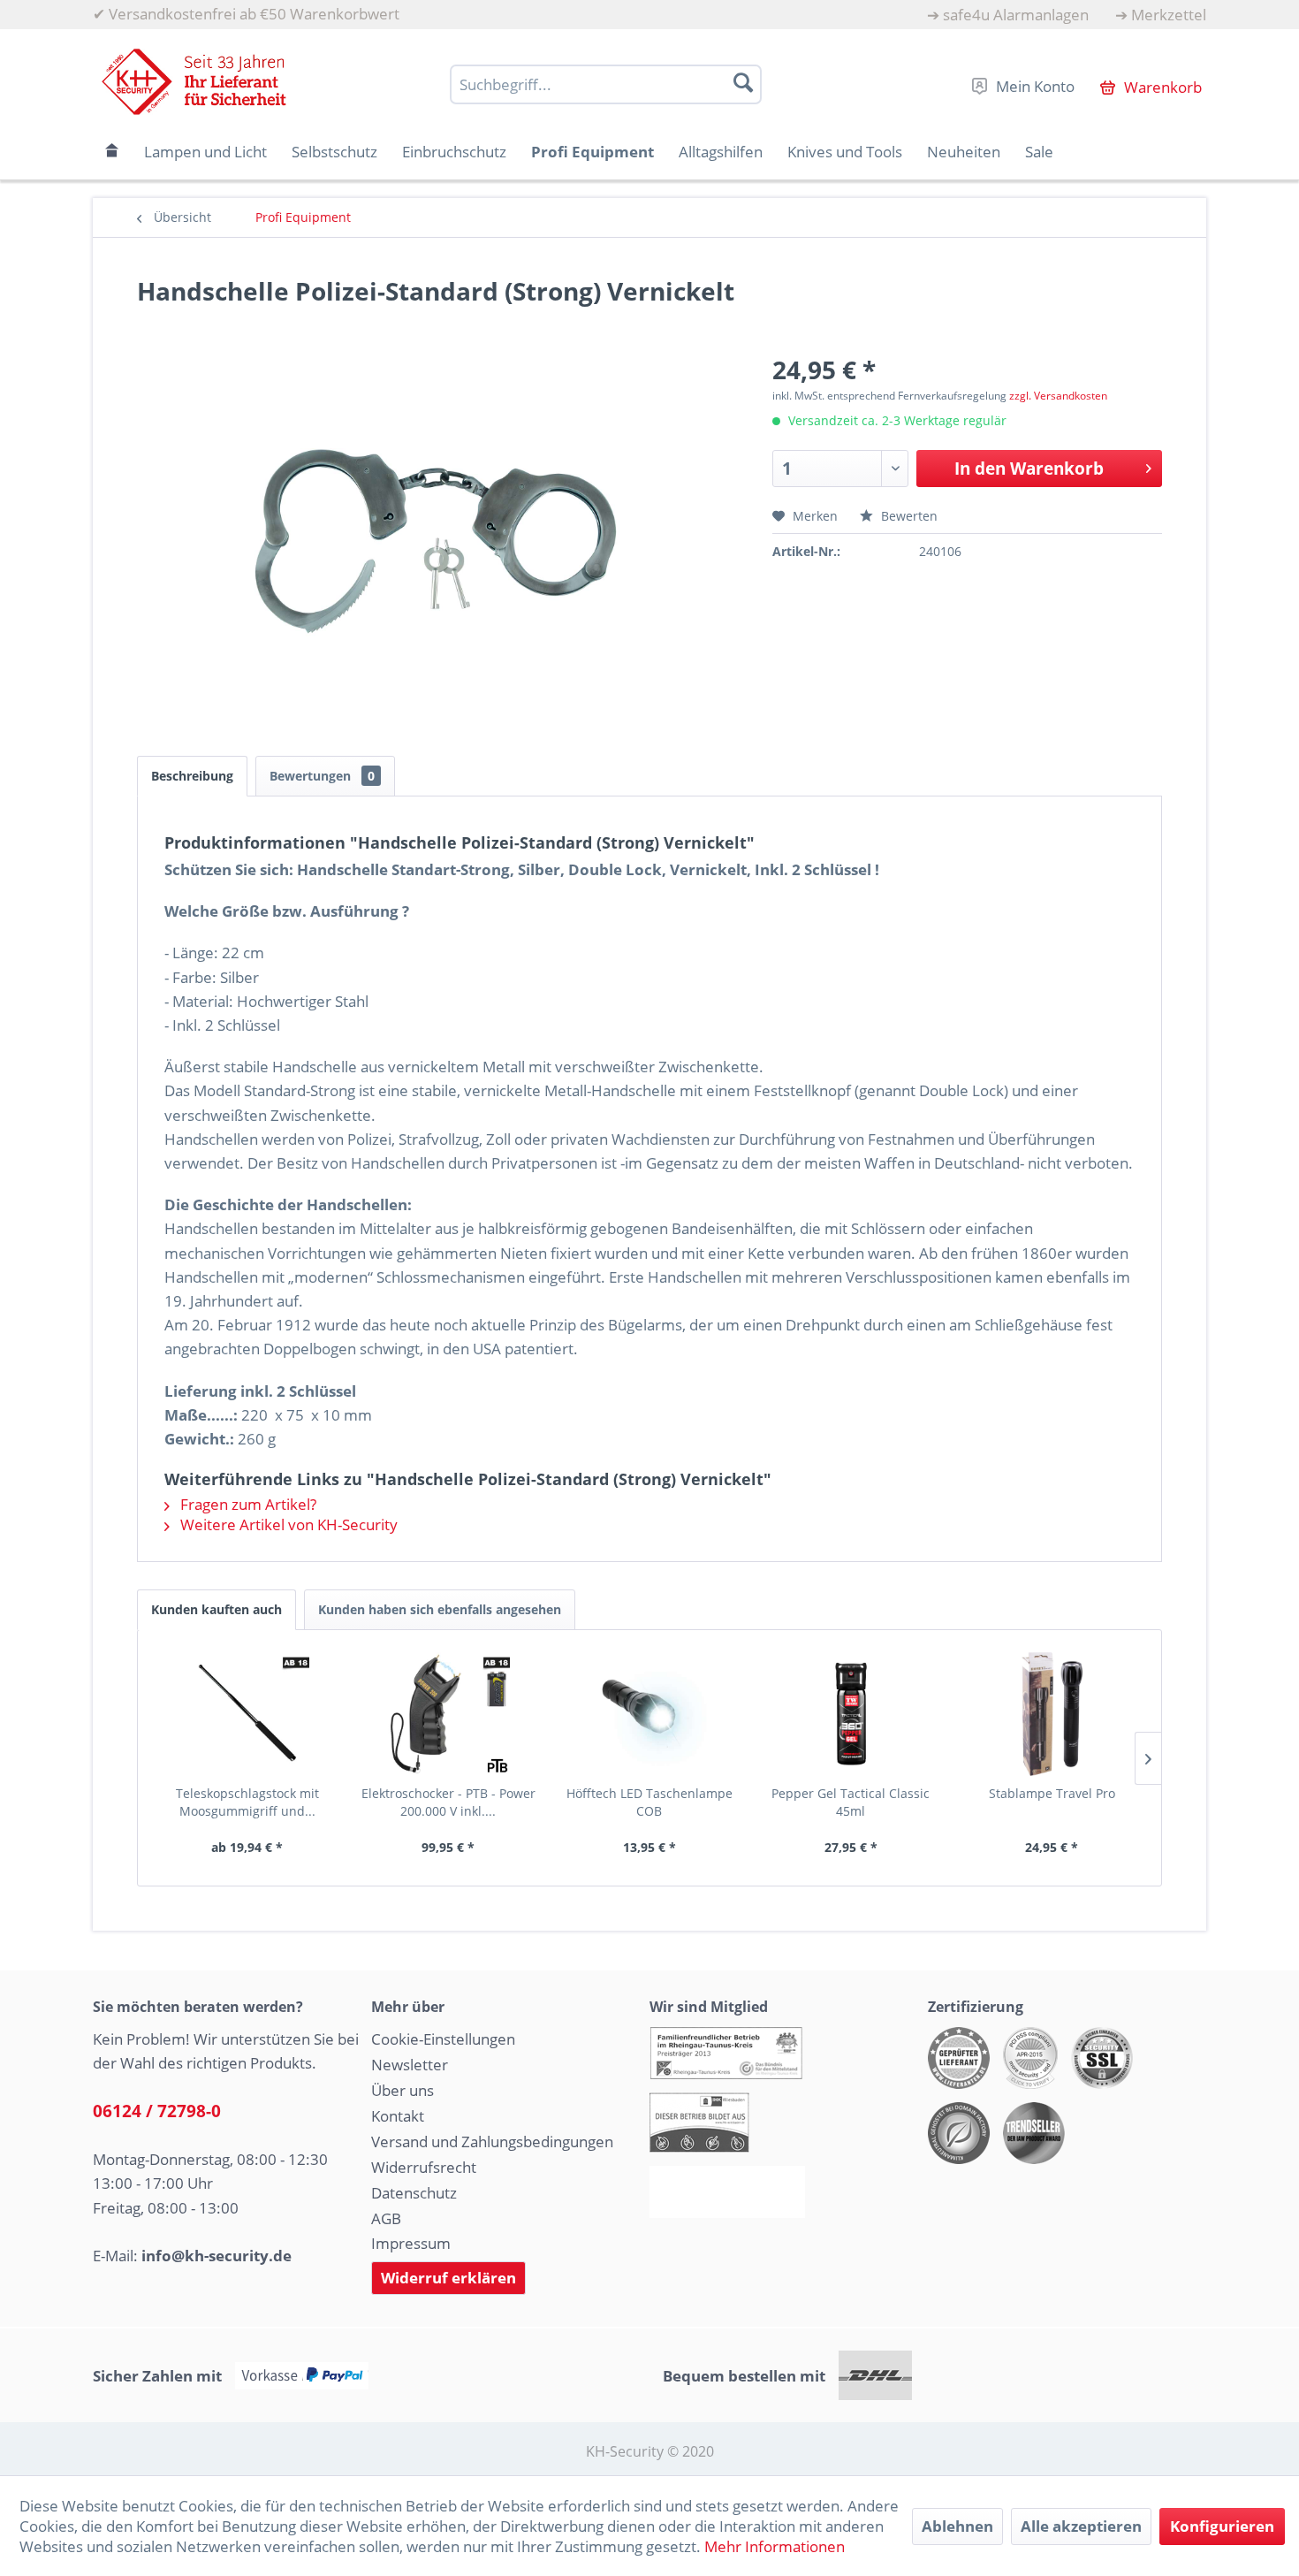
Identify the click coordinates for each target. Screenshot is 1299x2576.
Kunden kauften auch (216, 1609)
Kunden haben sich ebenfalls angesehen (440, 1609)
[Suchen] (743, 82)
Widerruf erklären (448, 2278)
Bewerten (908, 516)
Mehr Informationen (775, 2546)
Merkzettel (1169, 15)
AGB (386, 2218)
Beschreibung (192, 776)
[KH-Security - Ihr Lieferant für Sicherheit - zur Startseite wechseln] (194, 82)
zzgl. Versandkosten (1058, 396)
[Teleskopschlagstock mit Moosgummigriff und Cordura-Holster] (247, 1714)
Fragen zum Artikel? (247, 1504)
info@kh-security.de (216, 2256)
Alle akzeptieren (1081, 2526)
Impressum (411, 2243)
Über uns (403, 2090)
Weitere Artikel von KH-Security (287, 1524)
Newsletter (410, 2065)
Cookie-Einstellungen (443, 2039)
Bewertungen (322, 776)
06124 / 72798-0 (157, 2111)
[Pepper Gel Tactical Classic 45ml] (851, 1714)
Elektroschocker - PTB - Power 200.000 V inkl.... (448, 1802)
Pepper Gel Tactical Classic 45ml (851, 1802)
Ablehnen (957, 2526)
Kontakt (398, 2116)
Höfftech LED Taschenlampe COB (649, 1802)
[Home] (112, 152)
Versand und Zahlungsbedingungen (492, 2142)
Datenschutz (414, 2193)
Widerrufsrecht (424, 2167)
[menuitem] (1008, 15)
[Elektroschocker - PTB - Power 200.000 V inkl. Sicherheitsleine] (449, 1714)
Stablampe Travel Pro (1052, 1793)
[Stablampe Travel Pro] (1052, 1714)
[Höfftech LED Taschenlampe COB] (649, 1714)
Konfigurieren (1222, 2526)
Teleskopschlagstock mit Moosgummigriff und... (247, 1802)
